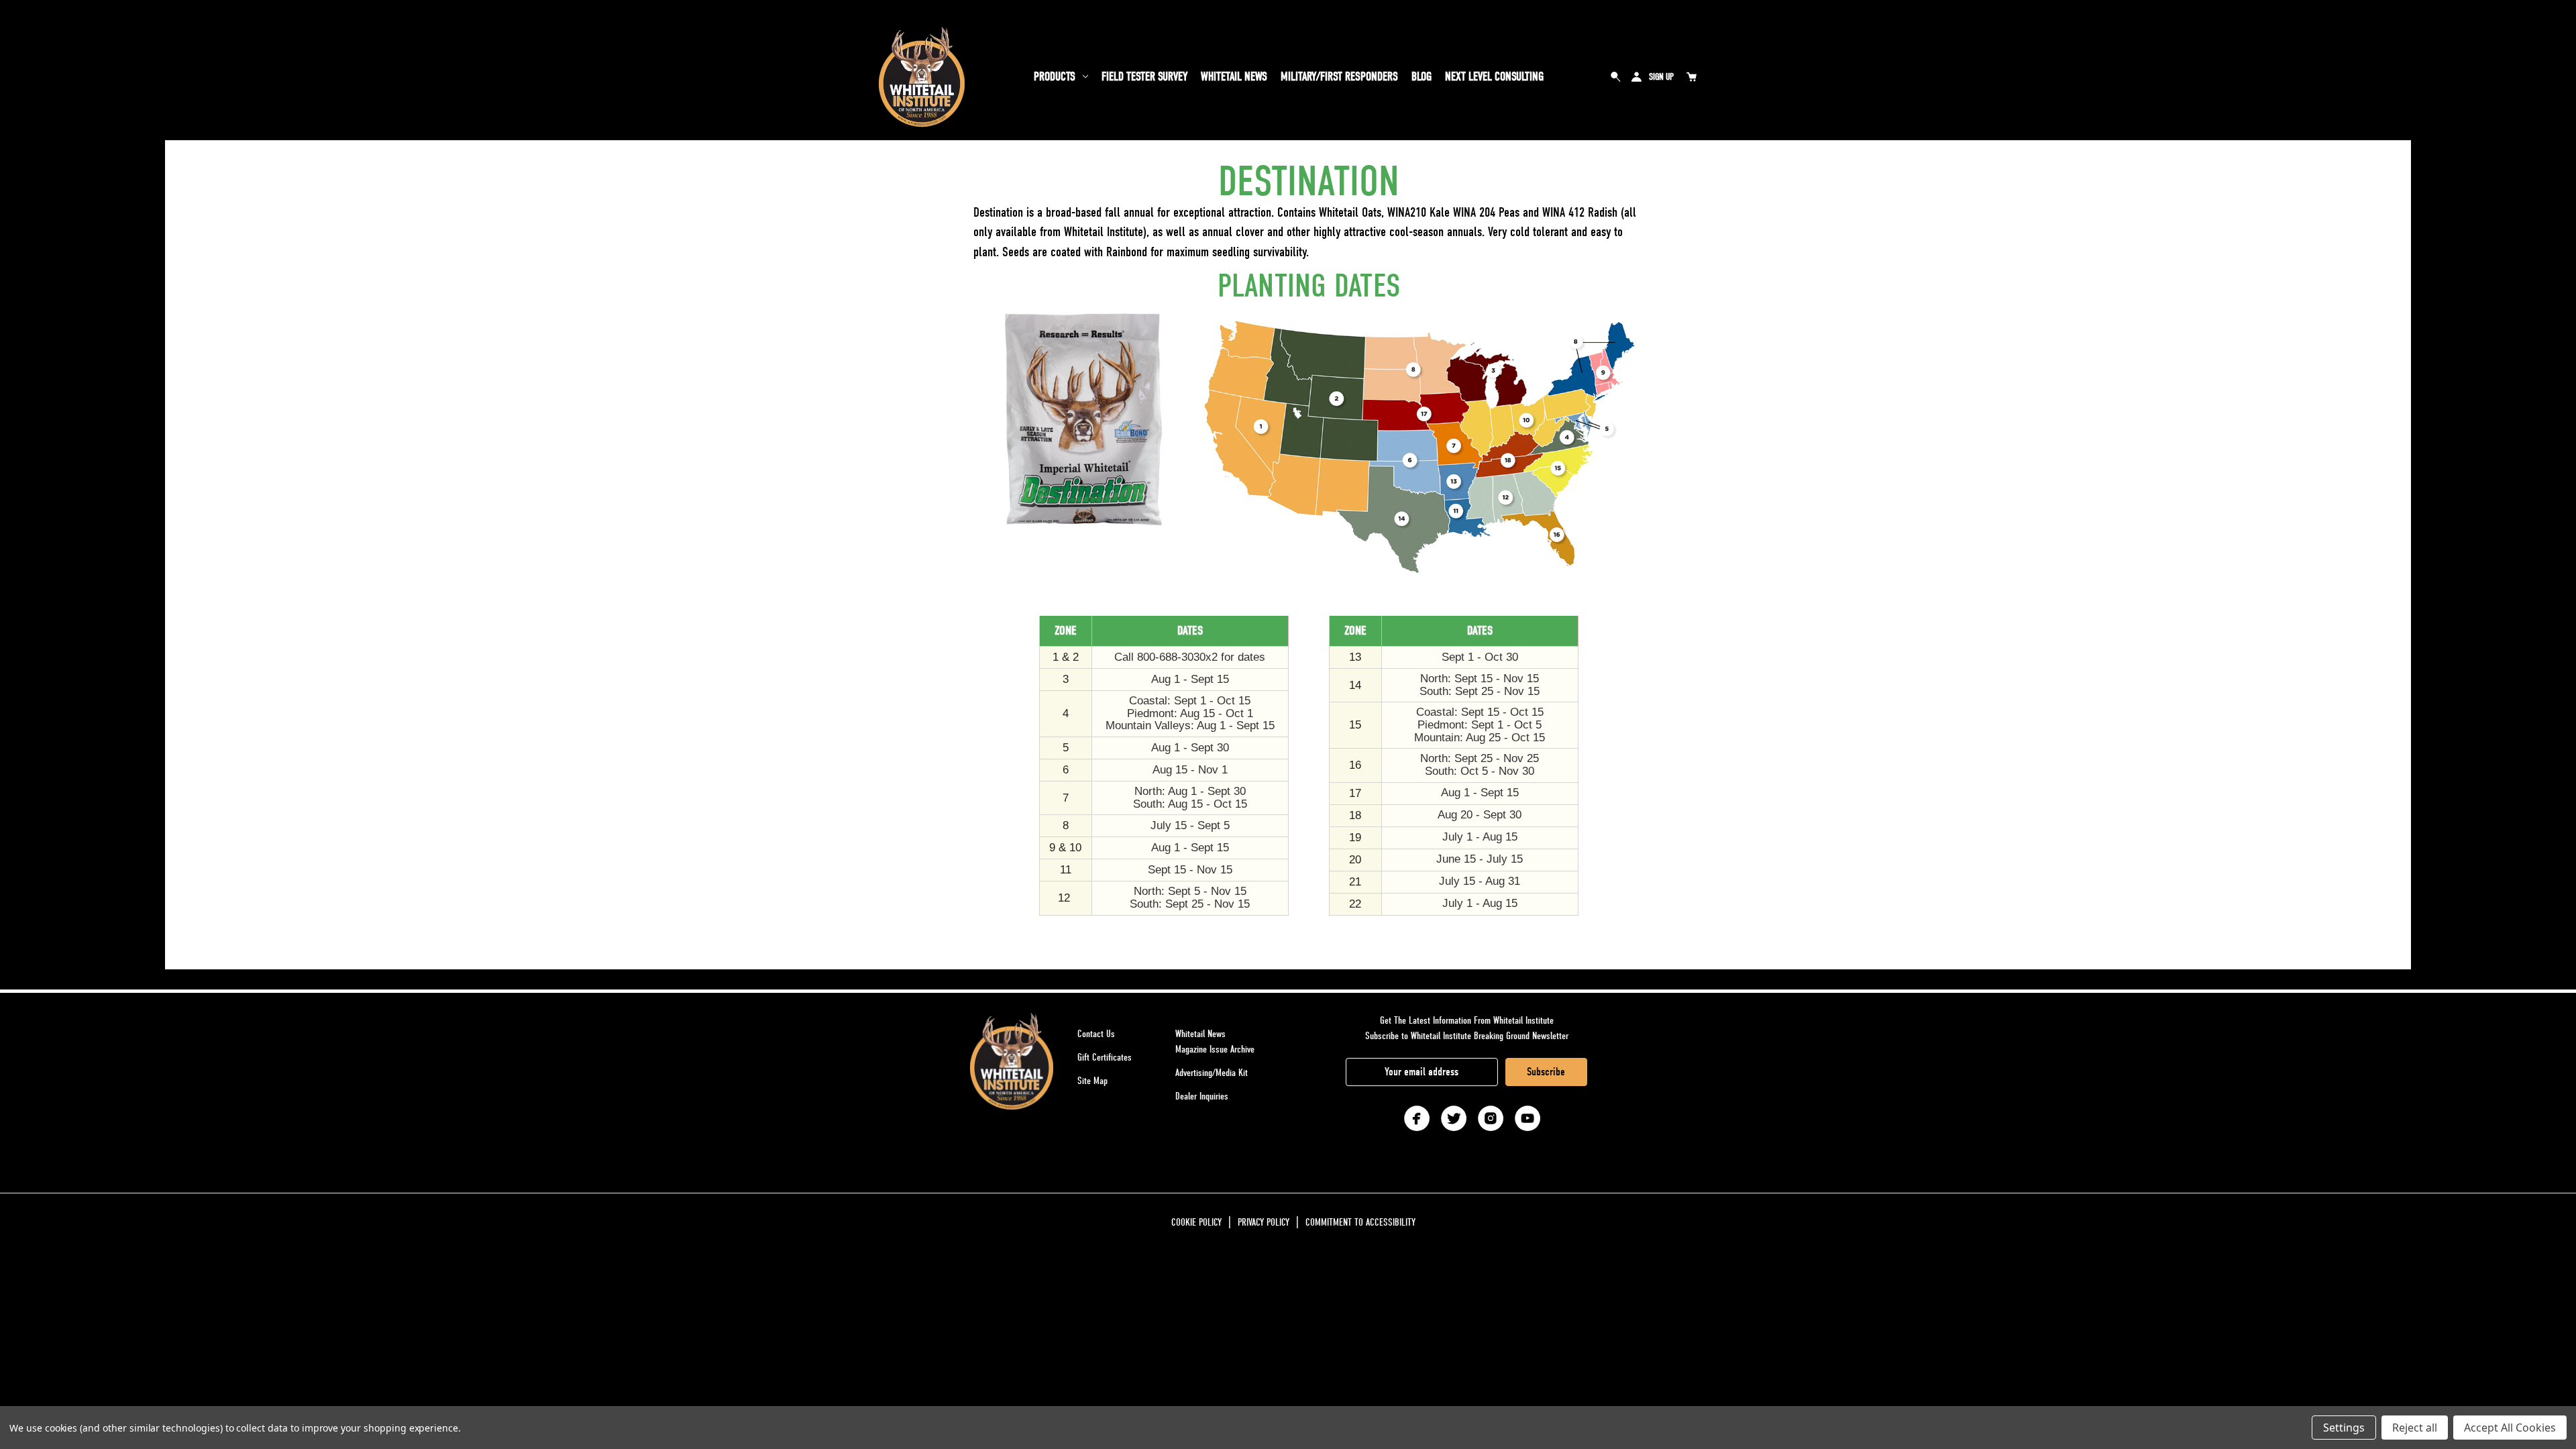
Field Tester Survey (1144, 77)
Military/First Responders (1339, 77)
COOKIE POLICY (1196, 1222)
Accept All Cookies (2510, 1428)
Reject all (2415, 1428)
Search (1616, 76)
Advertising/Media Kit (1212, 1073)
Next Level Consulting (1494, 77)
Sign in (1636, 76)
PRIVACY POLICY (1264, 1222)
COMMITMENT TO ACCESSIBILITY (1360, 1222)
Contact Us (1096, 1034)
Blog (1421, 77)
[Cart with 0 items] (1691, 76)
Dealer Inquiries (1202, 1096)
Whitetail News (1234, 77)
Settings (2344, 1428)
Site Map (1092, 1081)
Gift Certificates (1105, 1057)
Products (1055, 77)
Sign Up (1661, 77)
